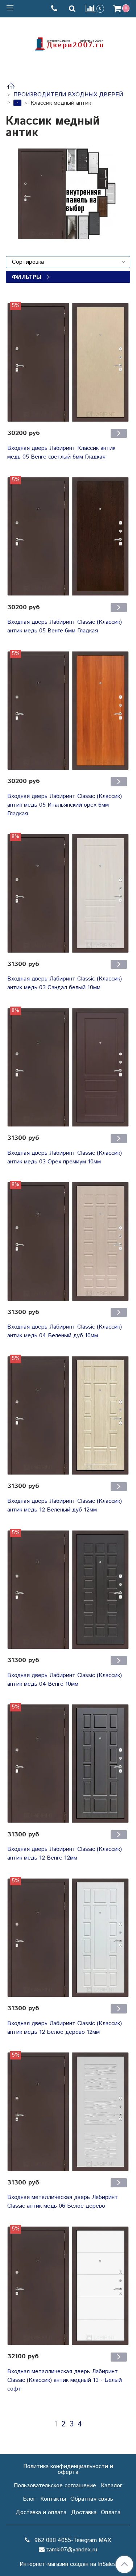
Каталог (112, 2486)
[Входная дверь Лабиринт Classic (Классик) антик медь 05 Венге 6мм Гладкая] (68, 537)
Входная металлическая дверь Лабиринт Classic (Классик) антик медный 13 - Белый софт (65, 2380)
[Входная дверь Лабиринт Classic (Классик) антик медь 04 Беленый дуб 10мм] (68, 1241)
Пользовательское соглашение (55, 2486)
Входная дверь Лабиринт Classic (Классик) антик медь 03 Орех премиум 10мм (65, 1157)
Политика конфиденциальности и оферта (68, 2469)
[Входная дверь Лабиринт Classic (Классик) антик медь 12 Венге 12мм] (68, 1764)
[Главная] (11, 87)
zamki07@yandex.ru (72, 2550)
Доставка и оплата (41, 2512)
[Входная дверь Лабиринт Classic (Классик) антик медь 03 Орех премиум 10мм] (68, 1067)
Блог (29, 2499)
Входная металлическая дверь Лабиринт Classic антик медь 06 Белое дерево (63, 2202)
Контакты (53, 2499)
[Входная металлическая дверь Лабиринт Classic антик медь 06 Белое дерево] (68, 2112)
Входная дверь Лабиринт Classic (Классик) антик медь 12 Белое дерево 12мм (65, 2028)
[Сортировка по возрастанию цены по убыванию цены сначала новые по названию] (68, 262)
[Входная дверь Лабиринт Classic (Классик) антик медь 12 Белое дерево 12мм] (68, 1938)
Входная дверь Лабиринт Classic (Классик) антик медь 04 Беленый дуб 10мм (65, 1331)
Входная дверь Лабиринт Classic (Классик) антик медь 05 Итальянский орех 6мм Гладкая (65, 805)
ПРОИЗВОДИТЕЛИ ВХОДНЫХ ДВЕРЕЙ (68, 95)
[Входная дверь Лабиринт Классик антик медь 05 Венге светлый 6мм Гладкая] (68, 362)
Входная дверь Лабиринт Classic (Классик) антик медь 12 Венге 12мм (65, 1854)
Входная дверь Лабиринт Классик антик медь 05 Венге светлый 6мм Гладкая (61, 453)
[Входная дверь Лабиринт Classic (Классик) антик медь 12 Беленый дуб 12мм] (68, 1415)
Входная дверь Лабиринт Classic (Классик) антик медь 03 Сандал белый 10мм (65, 983)
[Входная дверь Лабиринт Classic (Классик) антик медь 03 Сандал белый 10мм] (68, 893)
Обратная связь (92, 2499)
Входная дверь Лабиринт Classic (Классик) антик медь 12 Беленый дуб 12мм (65, 1506)
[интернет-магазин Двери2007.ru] (68, 43)
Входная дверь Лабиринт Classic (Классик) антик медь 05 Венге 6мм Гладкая (65, 626)
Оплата (111, 2512)
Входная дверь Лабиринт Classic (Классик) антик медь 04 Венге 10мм (65, 1680)
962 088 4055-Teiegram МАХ (72, 2540)
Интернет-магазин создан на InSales (68, 2564)
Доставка (84, 2512)
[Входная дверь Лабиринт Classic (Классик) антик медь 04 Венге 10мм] (68, 1590)
